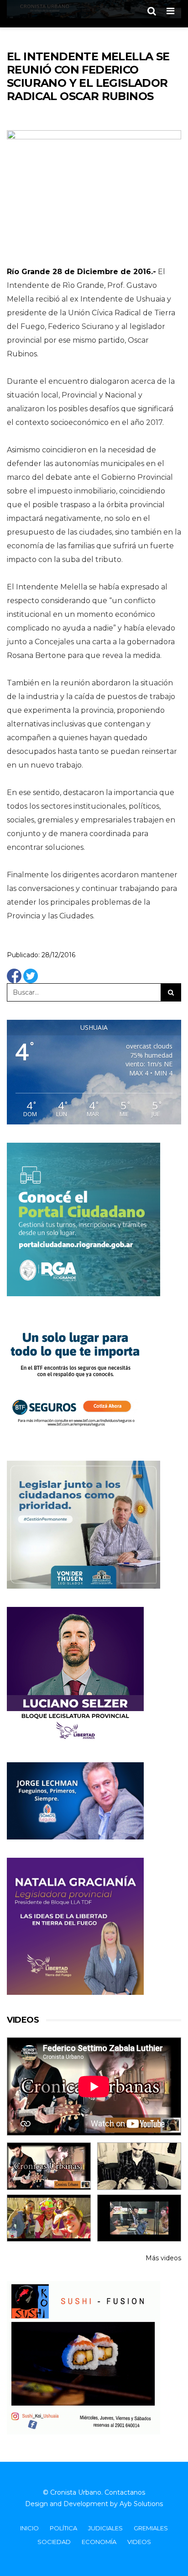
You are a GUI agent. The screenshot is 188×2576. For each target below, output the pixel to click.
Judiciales (105, 2528)
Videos (139, 2542)
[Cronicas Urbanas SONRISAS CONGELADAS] (49, 2218)
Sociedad (54, 2542)
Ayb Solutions (141, 2504)
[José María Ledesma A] (139, 2218)
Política (63, 2528)
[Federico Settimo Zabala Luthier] (49, 2166)
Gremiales (151, 2528)
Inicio (29, 2528)
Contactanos (125, 2492)
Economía (99, 2542)
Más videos (163, 2258)
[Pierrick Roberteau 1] (139, 2166)
